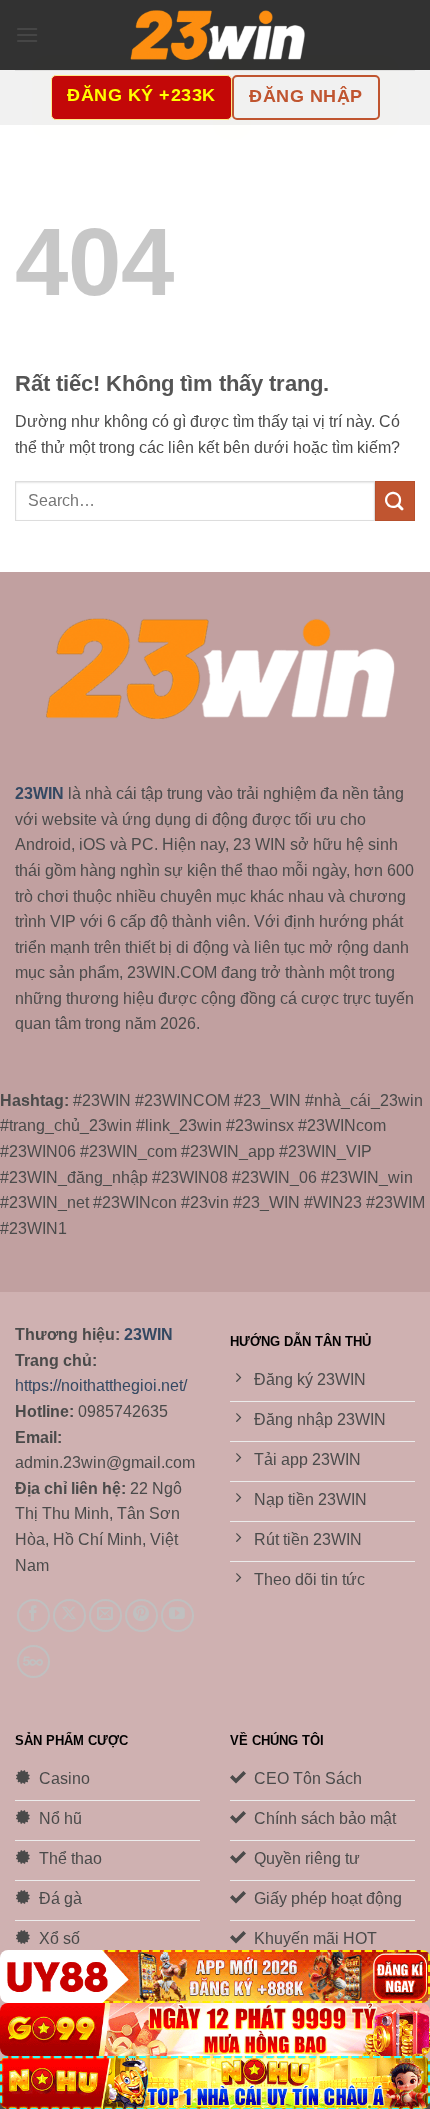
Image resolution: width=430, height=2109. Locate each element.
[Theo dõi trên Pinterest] (141, 1615)
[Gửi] (395, 500)
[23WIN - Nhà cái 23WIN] (215, 35)
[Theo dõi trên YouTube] (177, 1615)
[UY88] (215, 1976)
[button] (27, 34)
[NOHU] (215, 2082)
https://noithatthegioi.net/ (101, 1385)
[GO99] (215, 2029)
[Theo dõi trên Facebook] (33, 1615)
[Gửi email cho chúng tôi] (105, 1615)
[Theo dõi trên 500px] (33, 1661)
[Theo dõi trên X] (69, 1615)
